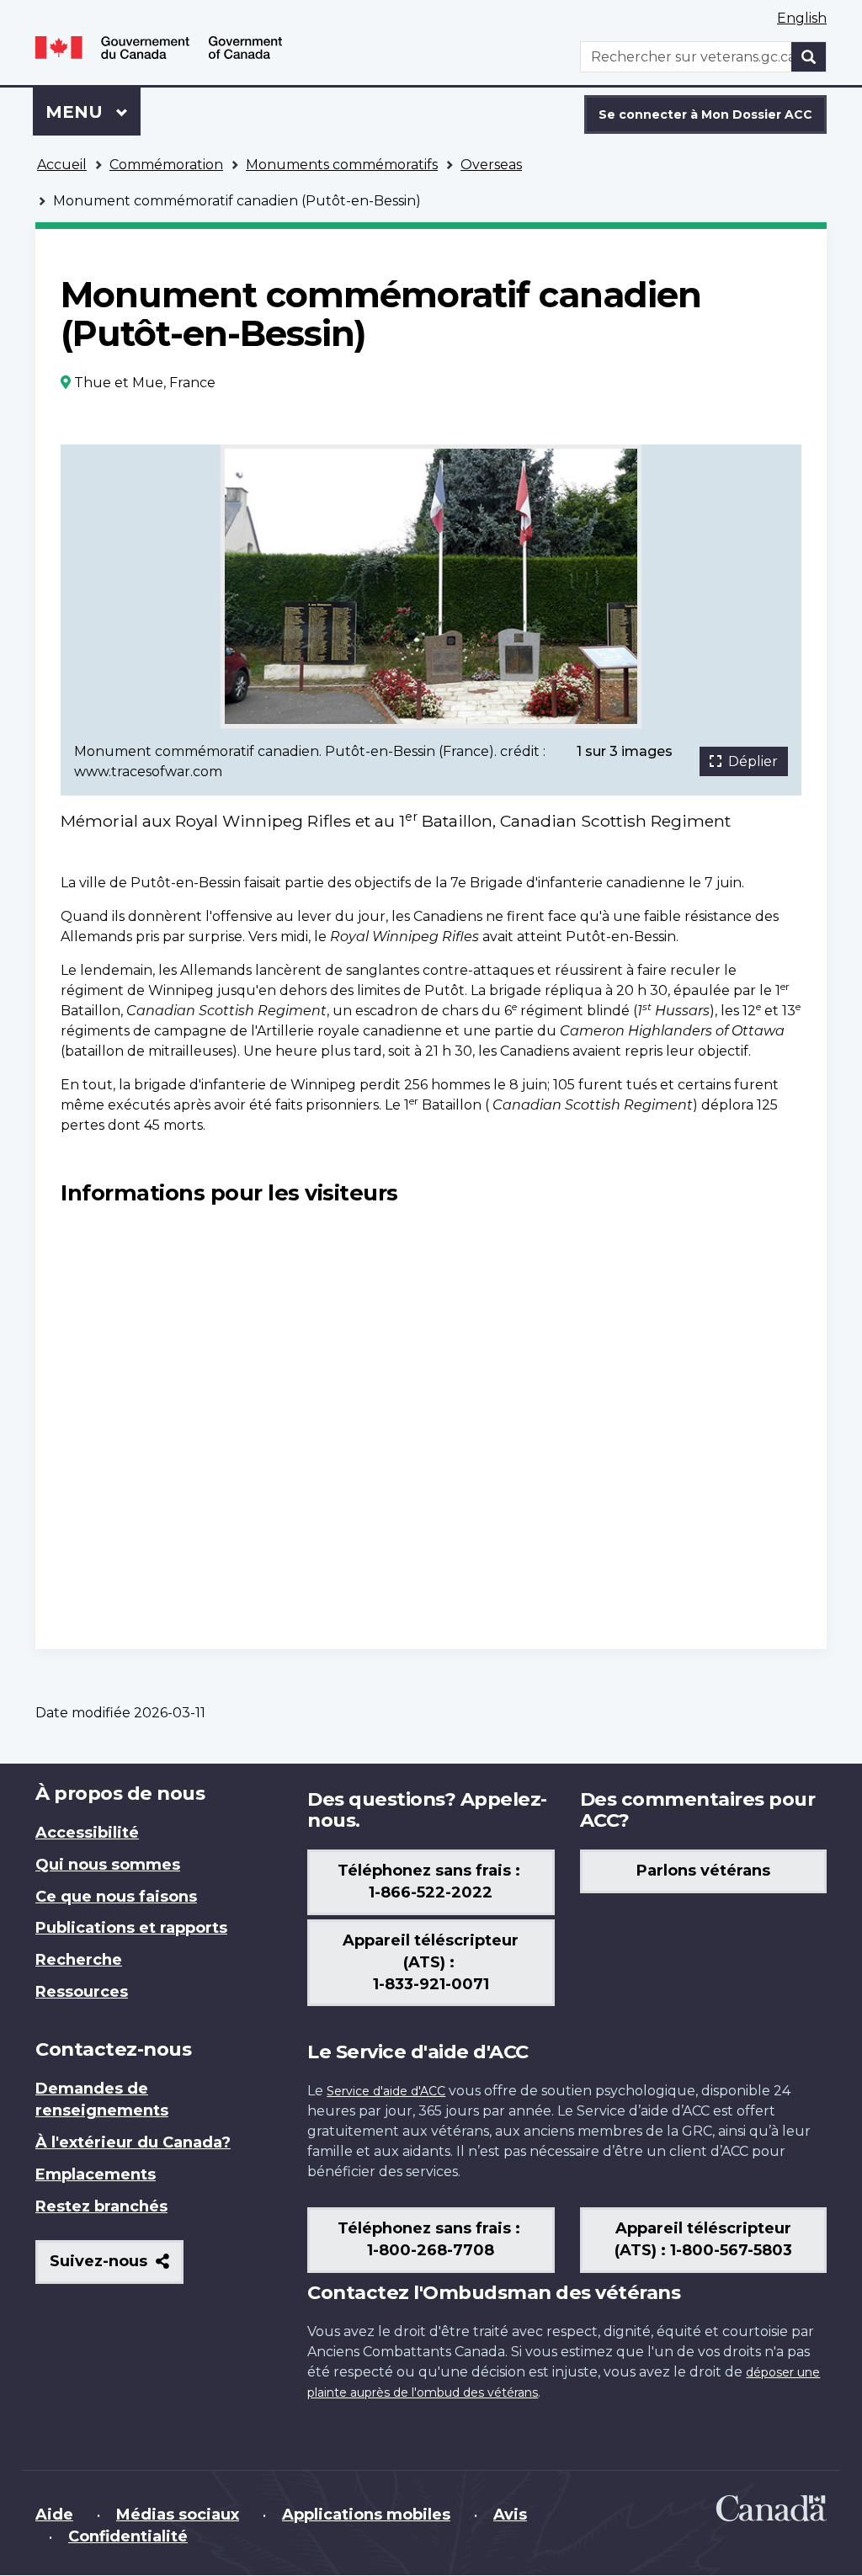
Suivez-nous (117, 2267)
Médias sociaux (178, 2515)
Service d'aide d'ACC (386, 2091)
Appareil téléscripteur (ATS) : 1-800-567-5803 (703, 2239)
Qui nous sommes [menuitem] (108, 1865)
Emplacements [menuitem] (96, 2174)
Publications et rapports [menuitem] (131, 1928)
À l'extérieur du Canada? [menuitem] (133, 2142)
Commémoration (166, 165)
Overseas (491, 165)
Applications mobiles (366, 2515)
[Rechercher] (809, 57)
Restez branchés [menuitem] (101, 2206)
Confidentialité (128, 2536)
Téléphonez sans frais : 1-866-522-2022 (431, 1881)
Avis (510, 2515)
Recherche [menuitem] (79, 1960)
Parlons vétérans (703, 1871)
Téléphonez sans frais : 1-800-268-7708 (431, 2239)
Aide (54, 2515)
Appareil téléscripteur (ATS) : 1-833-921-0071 (431, 1962)
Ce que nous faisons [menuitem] (116, 1897)
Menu (93, 112)
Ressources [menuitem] (82, 1992)
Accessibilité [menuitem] (87, 1833)
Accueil (62, 165)
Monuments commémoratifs (342, 165)
